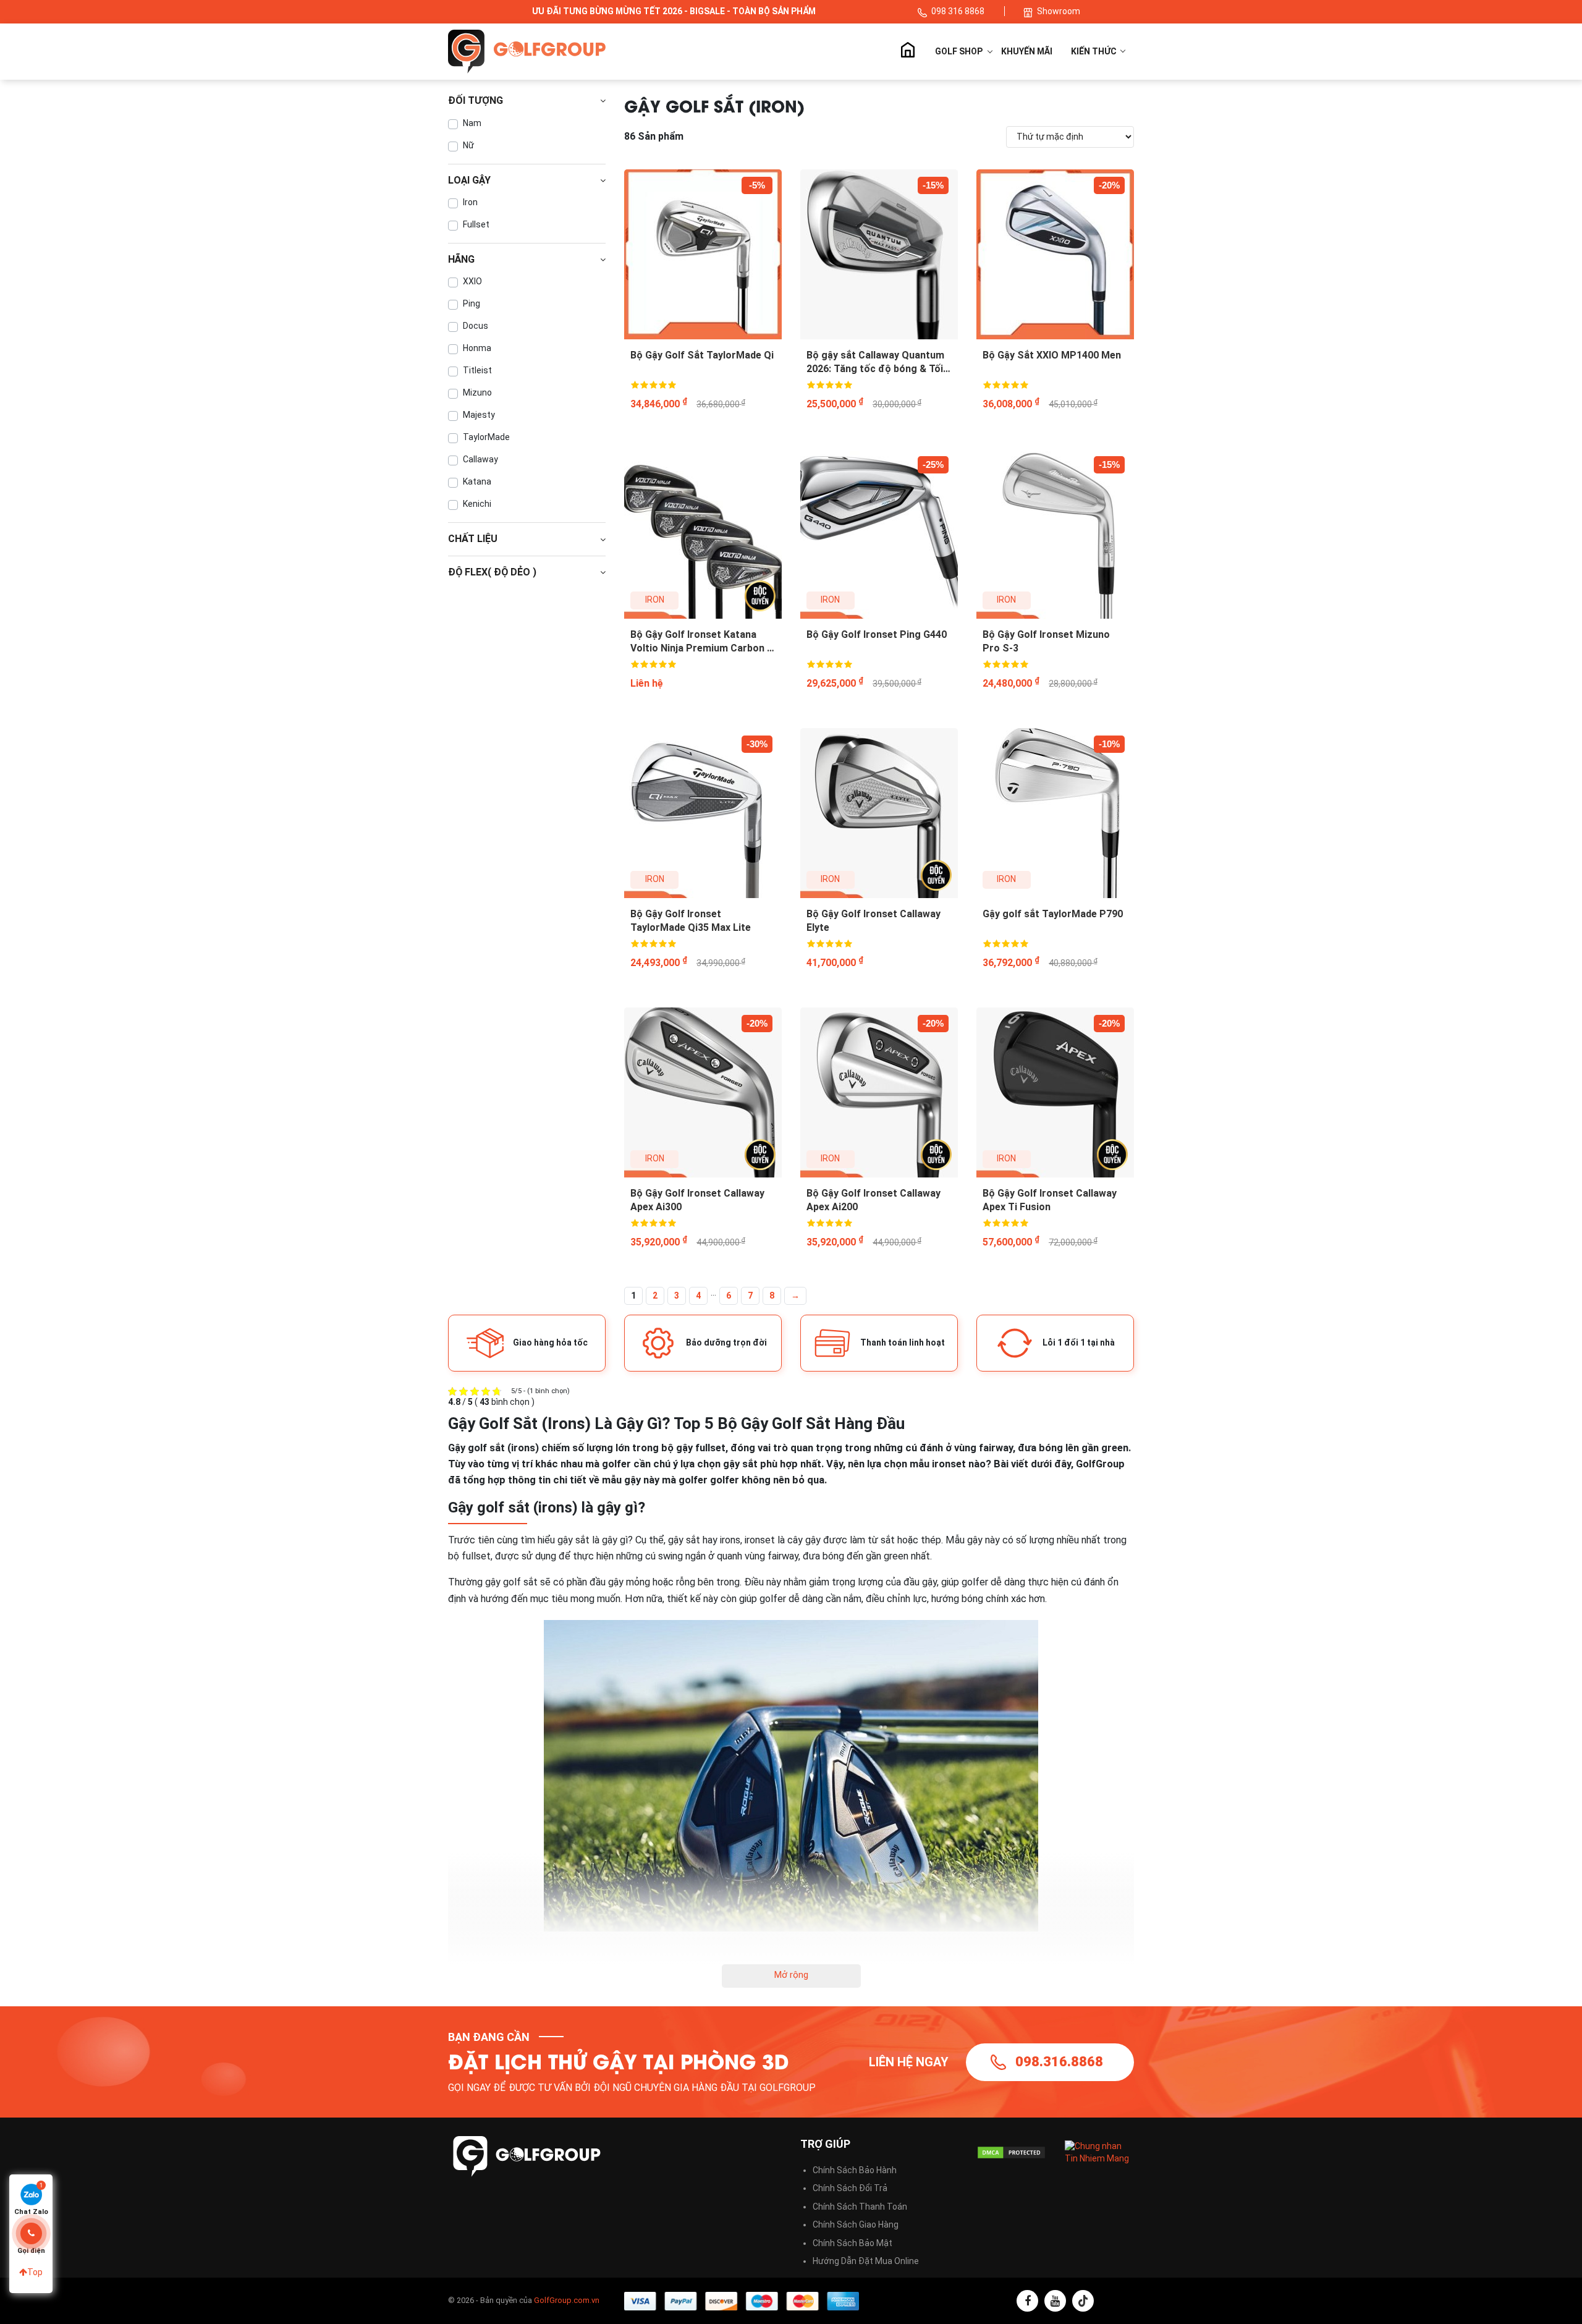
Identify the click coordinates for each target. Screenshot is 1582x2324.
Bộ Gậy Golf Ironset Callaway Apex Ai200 (873, 1200)
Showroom (1059, 11)
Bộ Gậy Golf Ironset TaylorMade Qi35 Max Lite (691, 921)
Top (35, 2272)
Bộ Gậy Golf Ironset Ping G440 (877, 634)
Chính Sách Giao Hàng (856, 2224)
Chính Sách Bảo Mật (852, 2243)
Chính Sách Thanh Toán (860, 2207)
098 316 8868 (959, 11)
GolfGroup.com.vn (567, 2300)
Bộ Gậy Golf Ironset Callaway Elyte (873, 921)
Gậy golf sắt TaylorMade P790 (1053, 914)
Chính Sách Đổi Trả (850, 2188)
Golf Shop (959, 51)
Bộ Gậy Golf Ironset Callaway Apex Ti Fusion (1050, 1200)
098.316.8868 (1059, 2062)
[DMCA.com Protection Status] (1011, 2152)
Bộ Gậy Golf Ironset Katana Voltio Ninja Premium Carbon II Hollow (701, 642)
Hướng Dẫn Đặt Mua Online (866, 2261)
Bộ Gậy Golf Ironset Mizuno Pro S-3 (1046, 641)
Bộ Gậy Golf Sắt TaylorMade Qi (702, 355)
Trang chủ (907, 51)
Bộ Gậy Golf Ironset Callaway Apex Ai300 (697, 1200)
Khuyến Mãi (1027, 51)
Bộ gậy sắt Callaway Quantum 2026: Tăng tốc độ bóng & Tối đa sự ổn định (875, 363)
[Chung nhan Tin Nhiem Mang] (1100, 2152)
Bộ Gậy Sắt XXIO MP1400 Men (1052, 355)
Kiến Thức (1095, 51)
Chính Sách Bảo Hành (855, 2170)
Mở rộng (791, 1975)
